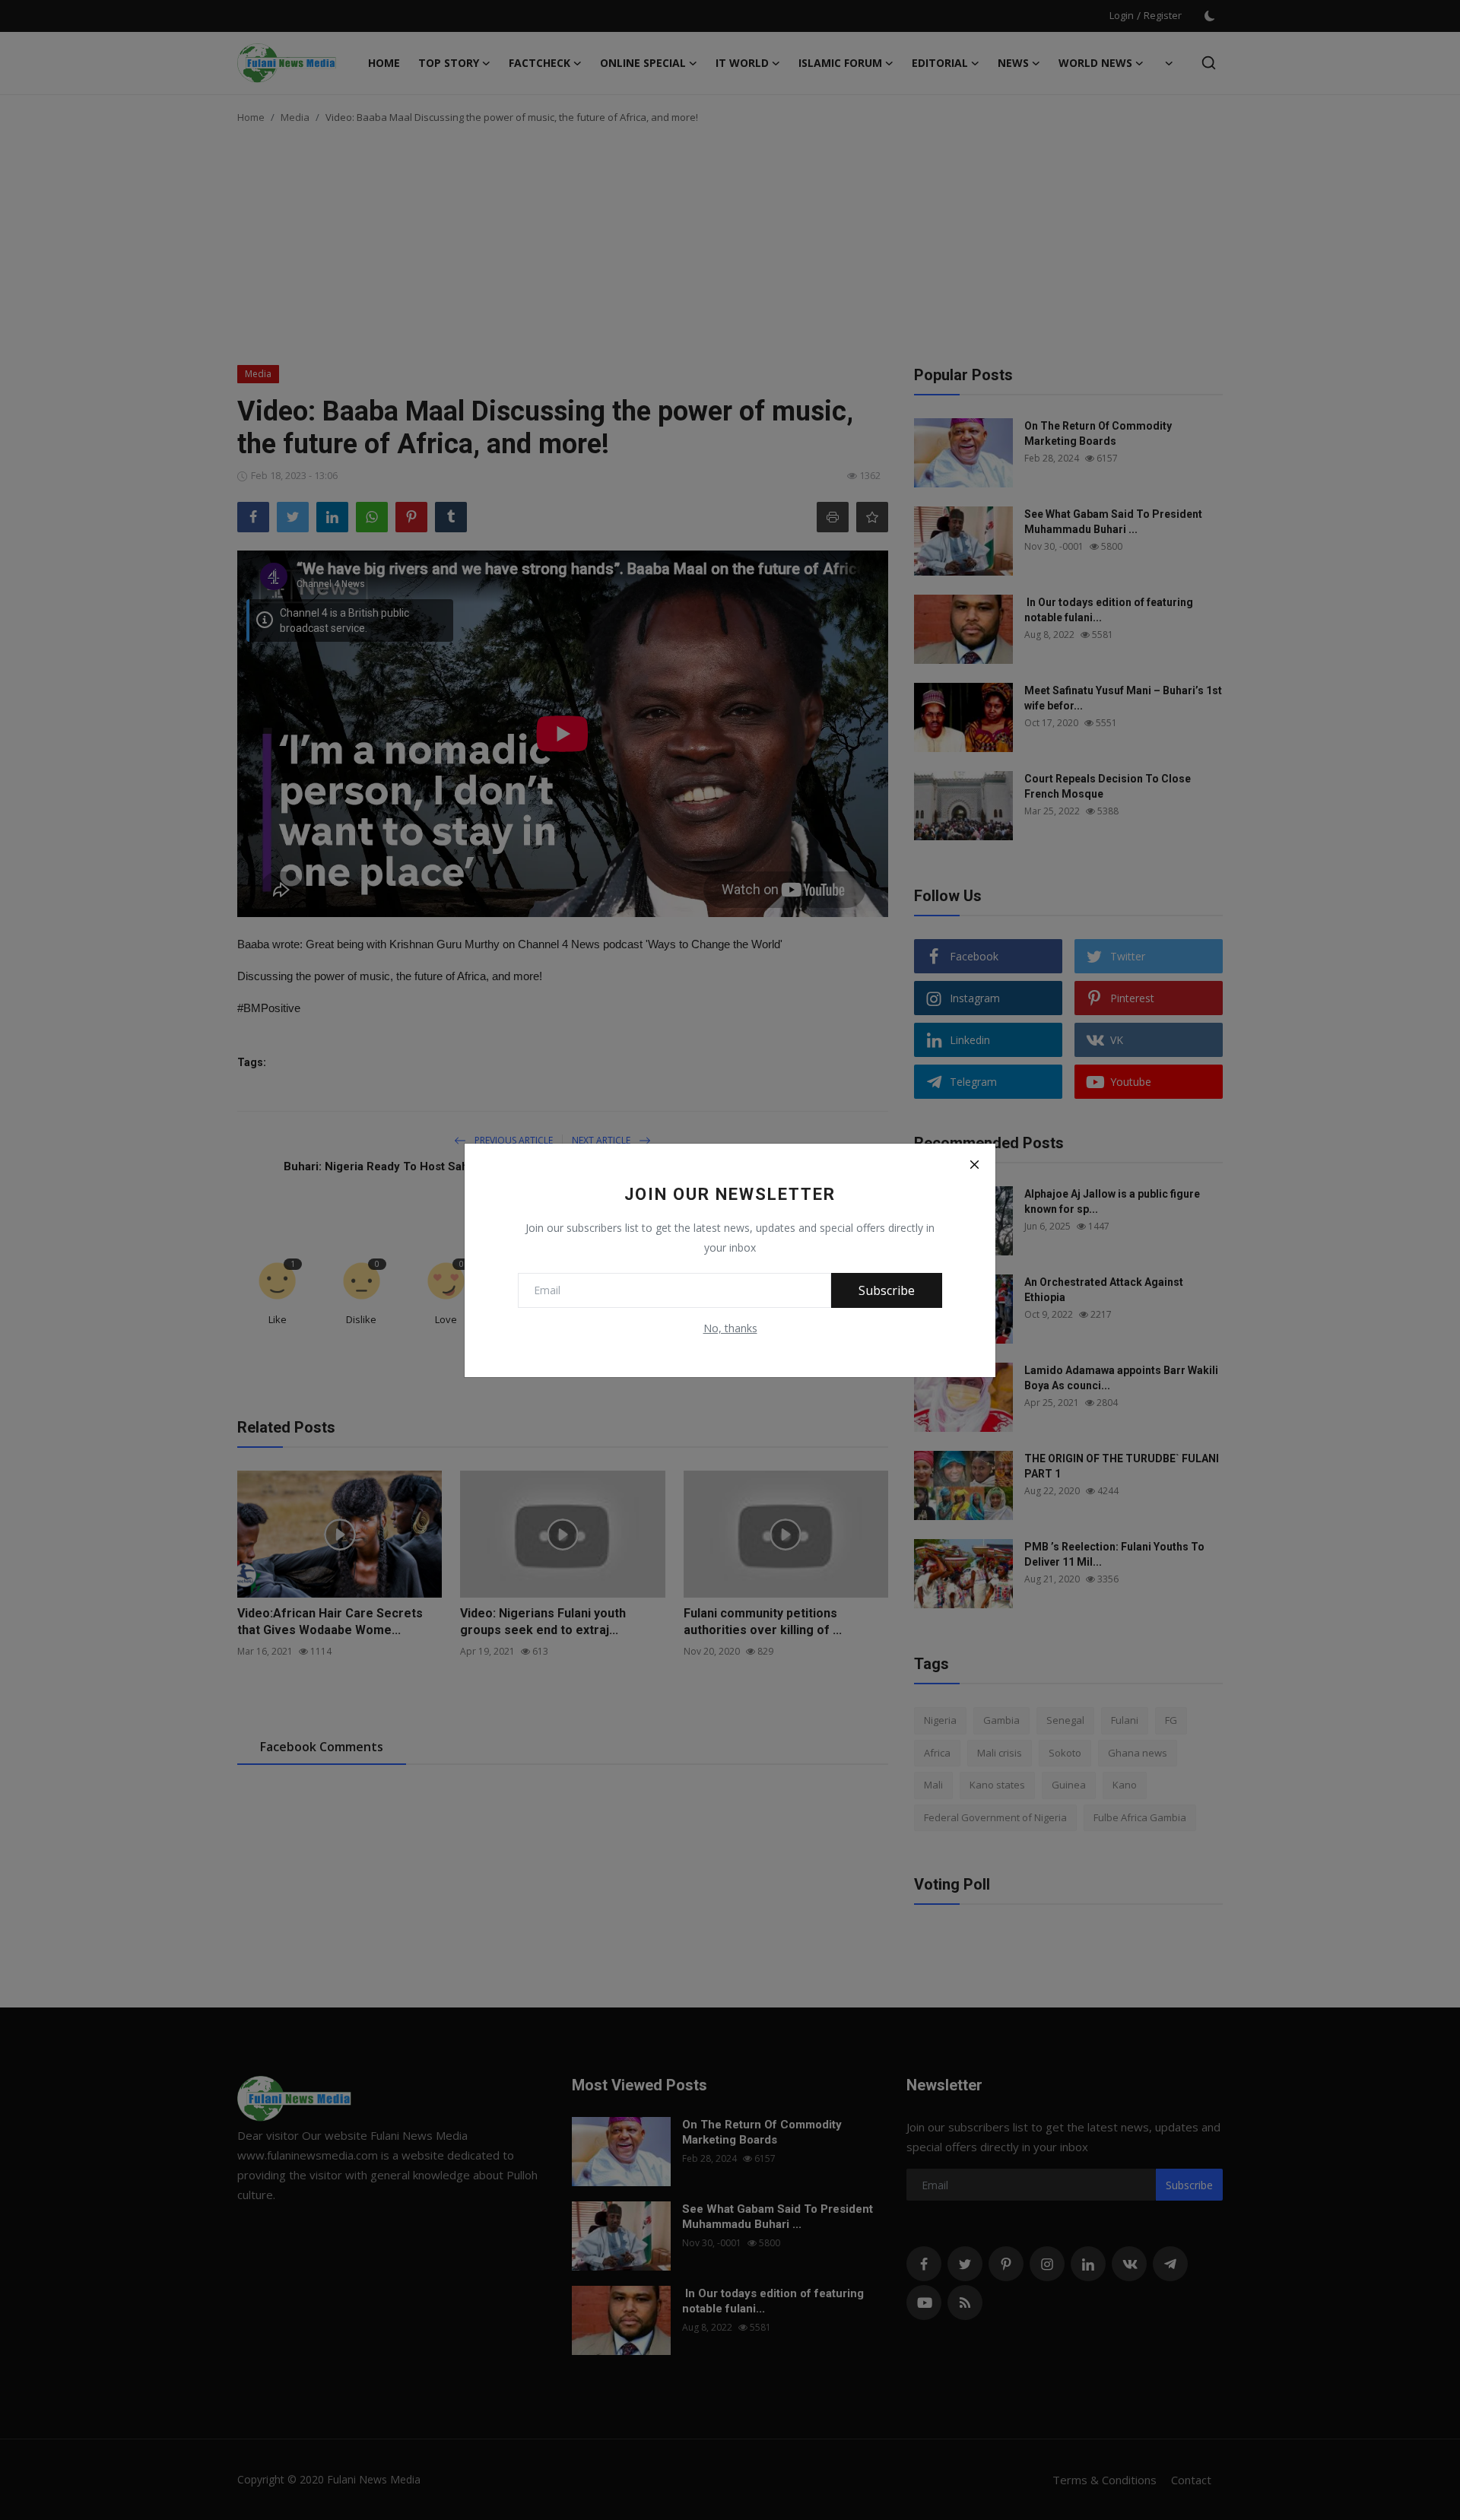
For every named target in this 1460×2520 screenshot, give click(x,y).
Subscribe (887, 1290)
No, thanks (730, 1328)
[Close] (974, 1165)
